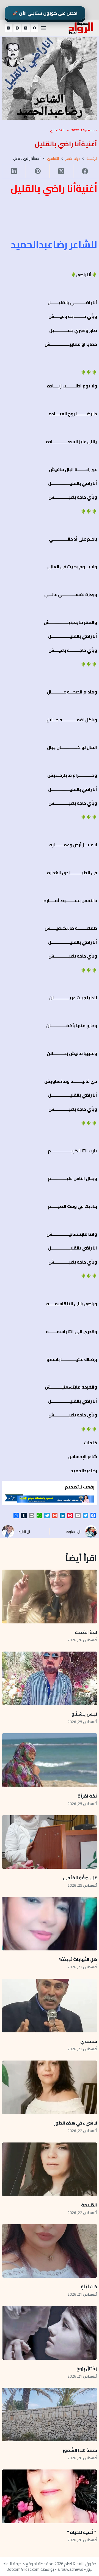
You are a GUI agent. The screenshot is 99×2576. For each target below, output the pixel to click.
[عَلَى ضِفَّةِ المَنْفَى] (50, 1842)
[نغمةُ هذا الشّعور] (50, 2415)
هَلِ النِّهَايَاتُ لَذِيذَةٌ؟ (78, 1959)
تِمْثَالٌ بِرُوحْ (86, 2368)
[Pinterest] (37, 171)
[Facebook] (35, 28)
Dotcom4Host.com (23, 2569)
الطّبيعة (89, 2205)
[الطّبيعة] (50, 2169)
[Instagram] (17, 28)
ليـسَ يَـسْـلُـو (84, 1714)
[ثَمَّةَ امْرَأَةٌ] (50, 1760)
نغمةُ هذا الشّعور (80, 2450)
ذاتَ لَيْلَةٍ (89, 2287)
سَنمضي (89, 2041)
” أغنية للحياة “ (82, 2532)
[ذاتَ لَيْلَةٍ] (50, 2251)
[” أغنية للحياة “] (50, 2496)
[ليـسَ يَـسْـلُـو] (50, 1678)
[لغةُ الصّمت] (50, 1596)
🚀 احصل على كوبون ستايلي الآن (45, 13)
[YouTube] (9, 28)
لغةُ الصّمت (86, 1632)
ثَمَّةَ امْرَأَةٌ (87, 1796)
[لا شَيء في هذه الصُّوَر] (50, 2087)
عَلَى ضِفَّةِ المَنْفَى (80, 1878)
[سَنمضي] (50, 2006)
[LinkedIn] (14, 171)
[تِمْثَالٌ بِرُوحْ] (50, 2333)
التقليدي (57, 130)
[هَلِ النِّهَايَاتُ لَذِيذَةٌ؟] (50, 1924)
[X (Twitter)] (26, 28)
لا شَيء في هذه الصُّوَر (76, 2123)
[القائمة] (43, 28)
